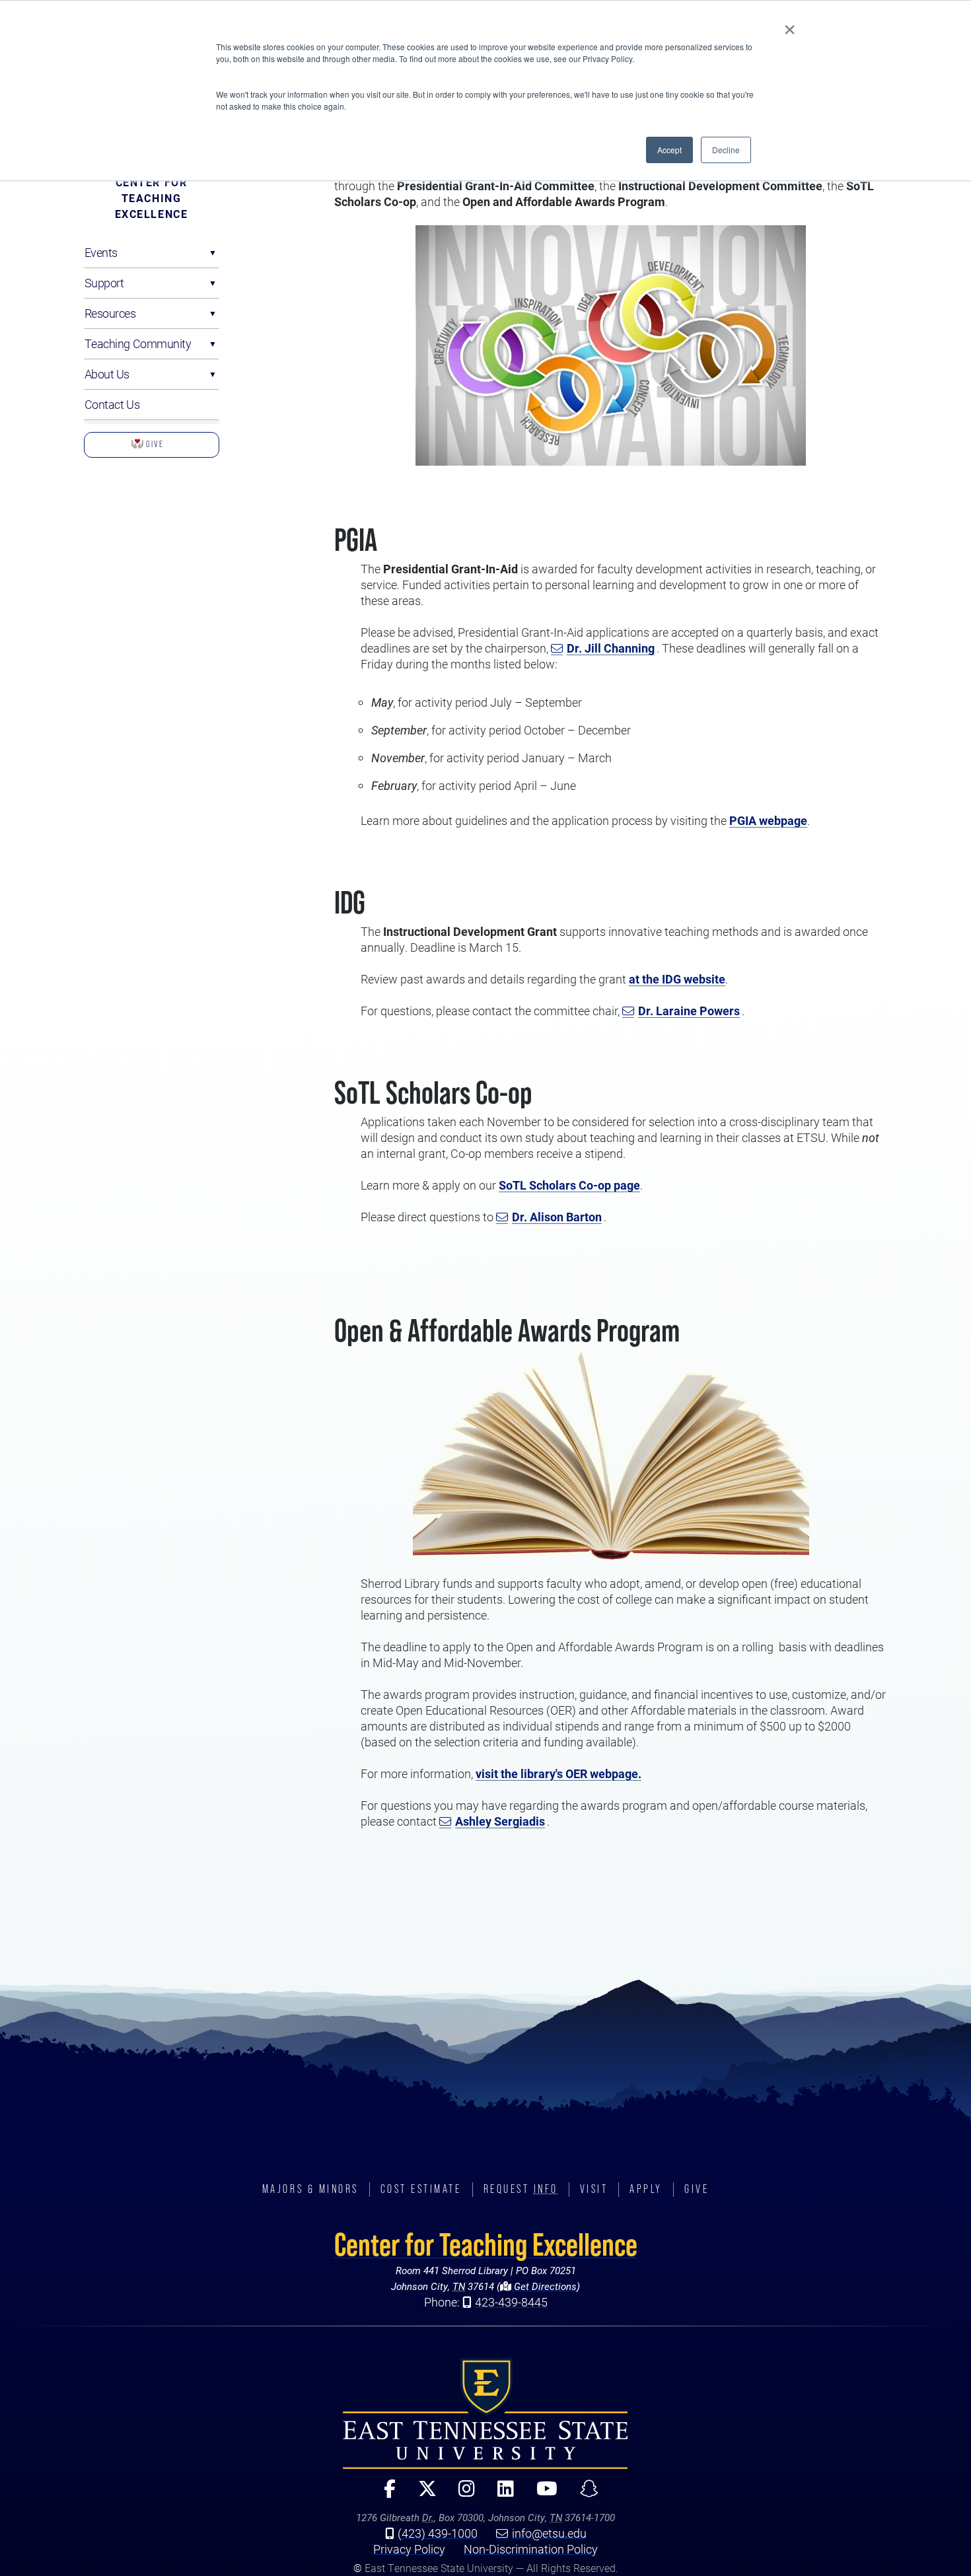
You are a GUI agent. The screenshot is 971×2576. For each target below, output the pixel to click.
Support (104, 283)
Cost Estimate (421, 2189)
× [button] (790, 25)
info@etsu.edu (549, 2533)
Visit (594, 2189)
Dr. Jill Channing (611, 648)
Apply (646, 2189)
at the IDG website (677, 979)
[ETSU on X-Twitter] (421, 2494)
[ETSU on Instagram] (461, 2494)
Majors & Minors (310, 2189)
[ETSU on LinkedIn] (500, 2494)
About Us (107, 374)
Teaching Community (138, 343)
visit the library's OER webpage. (558, 1773)
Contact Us (112, 404)
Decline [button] (726, 150)
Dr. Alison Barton (557, 1217)
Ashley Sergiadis (500, 1821)
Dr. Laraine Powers (689, 1011)
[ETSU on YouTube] (542, 2494)
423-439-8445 (511, 2302)
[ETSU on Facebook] (384, 2494)
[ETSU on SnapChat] (584, 2494)
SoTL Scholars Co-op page (569, 1185)
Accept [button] (669, 150)
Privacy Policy (409, 2549)
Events (101, 252)
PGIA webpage (768, 820)
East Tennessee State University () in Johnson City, (485, 2414)
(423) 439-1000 (438, 2533)
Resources (110, 313)
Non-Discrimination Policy (531, 2549)
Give (154, 444)
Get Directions (544, 2286)
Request (521, 2189)
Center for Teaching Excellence (152, 198)
